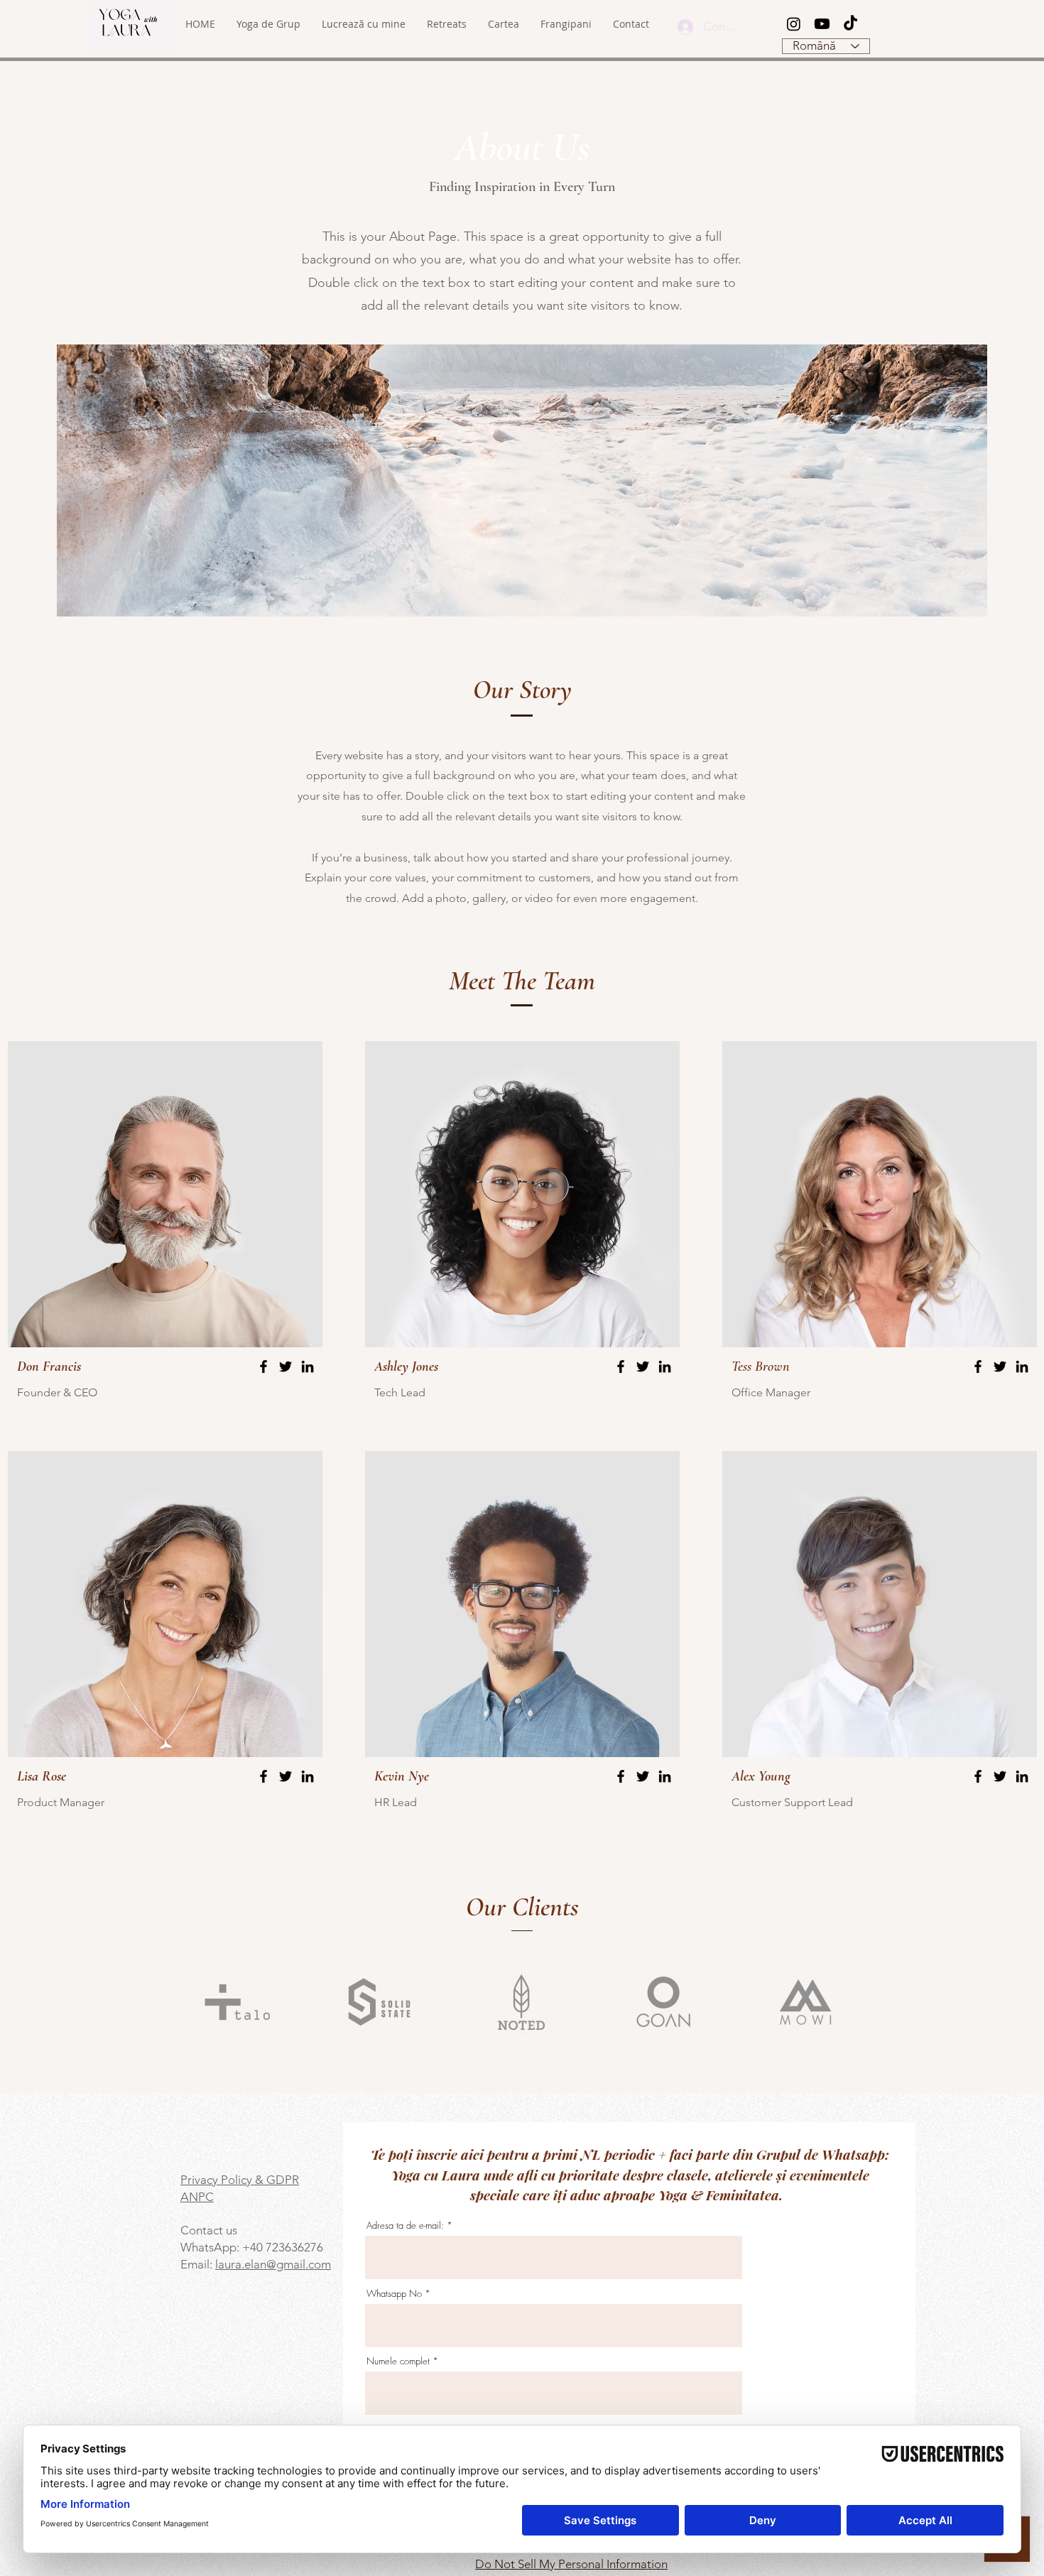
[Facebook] (263, 1366)
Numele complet (398, 2361)
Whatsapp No (394, 2294)
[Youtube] (822, 24)
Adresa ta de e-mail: (405, 2226)
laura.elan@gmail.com (273, 2264)
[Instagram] (794, 24)
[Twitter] (286, 1366)
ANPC (197, 2197)
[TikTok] (850, 24)
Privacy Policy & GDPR (240, 2180)
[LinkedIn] (308, 1366)
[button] (364, 24)
